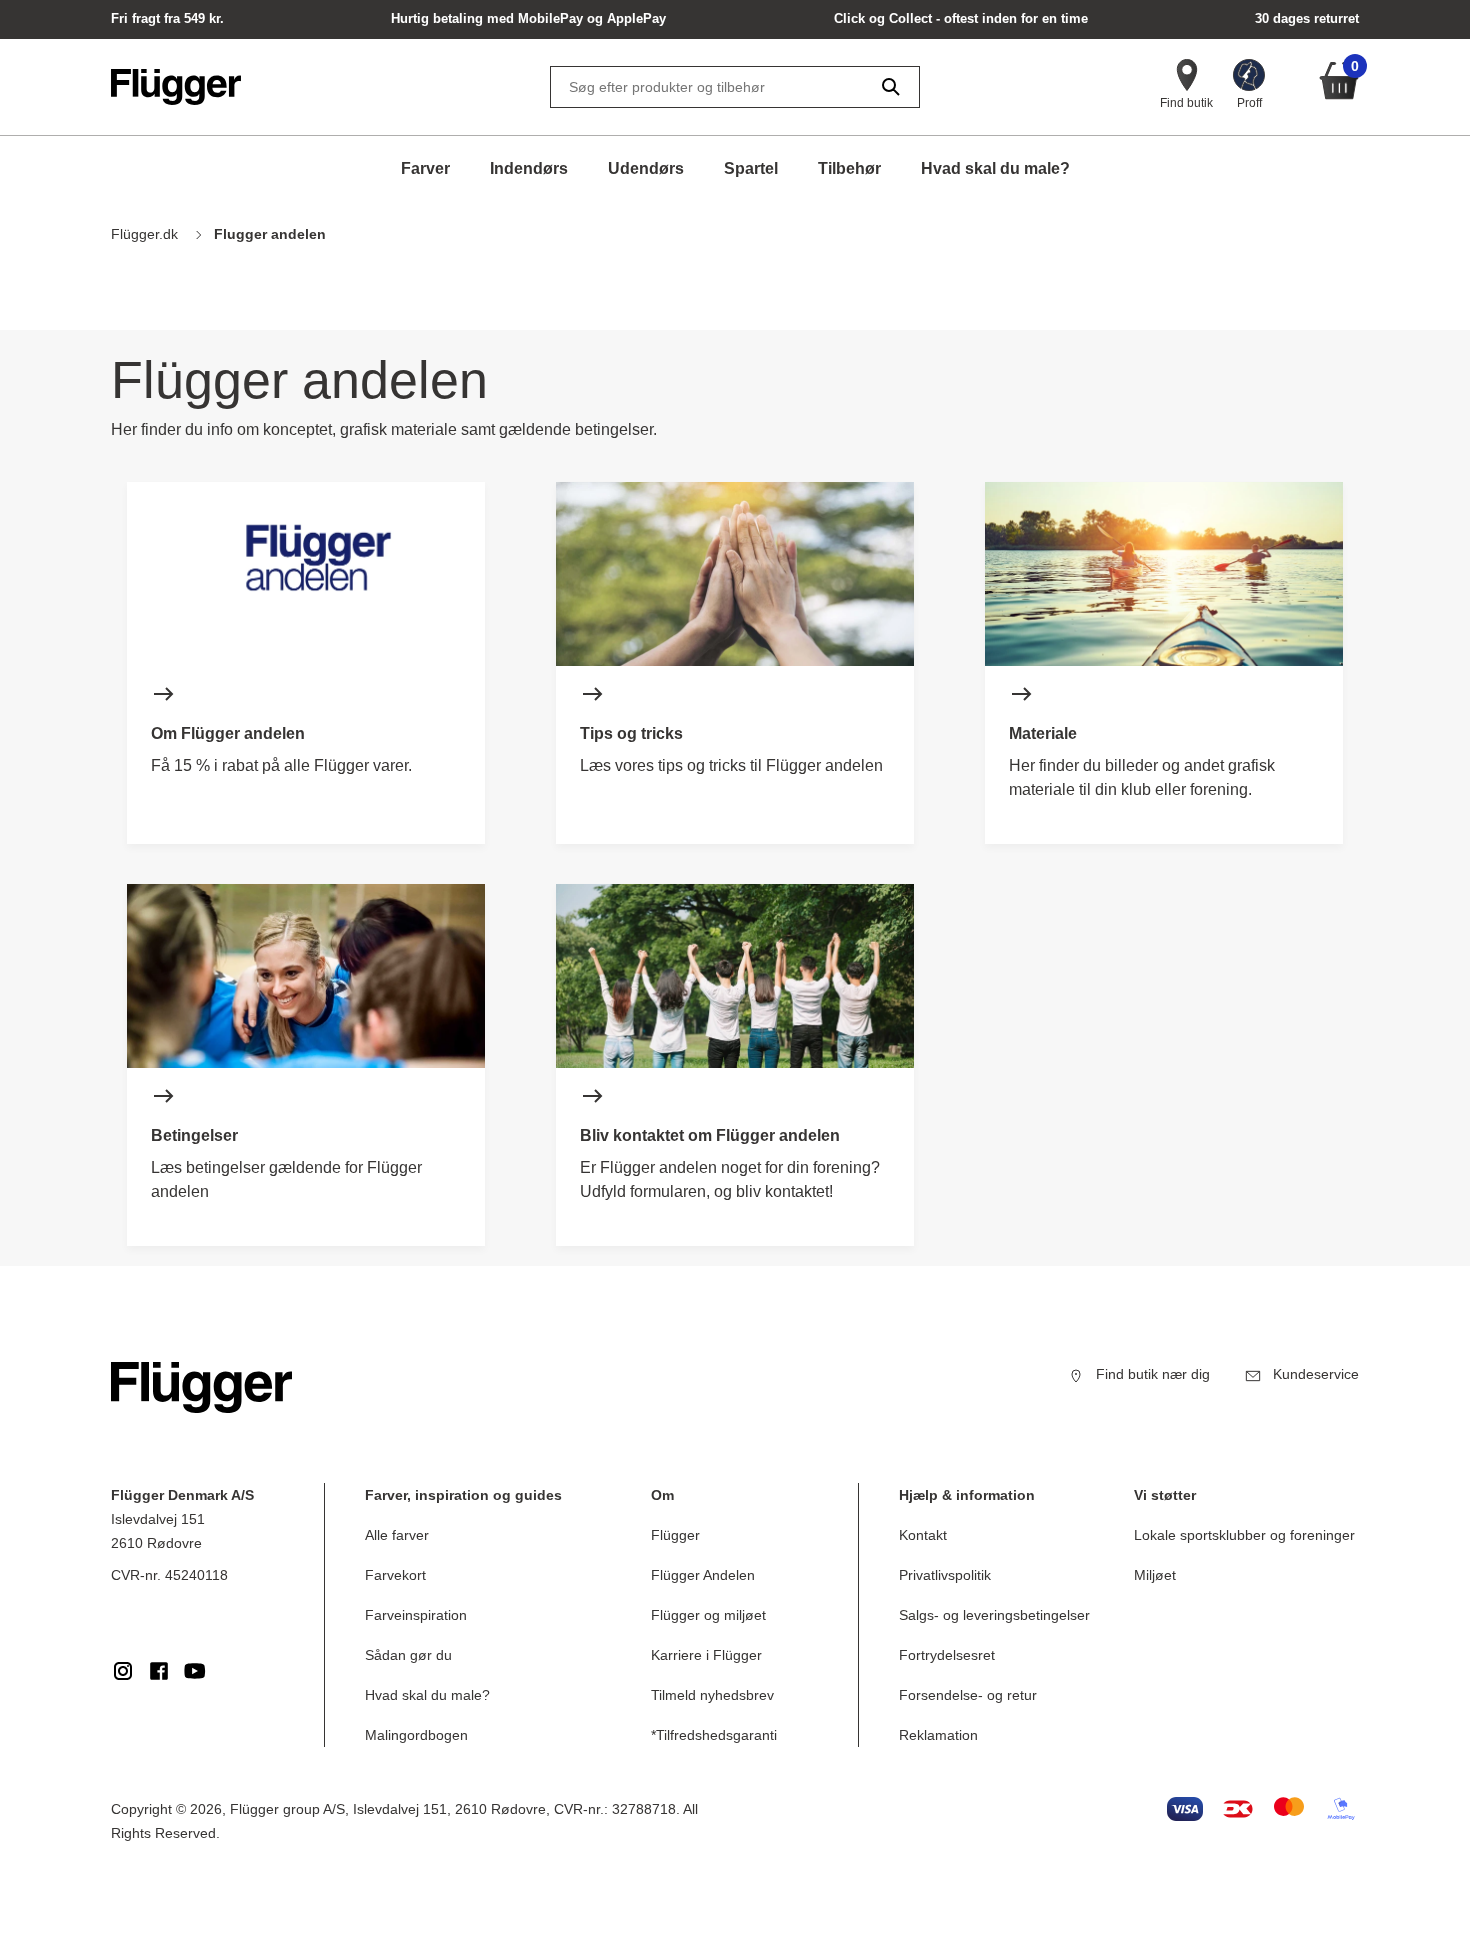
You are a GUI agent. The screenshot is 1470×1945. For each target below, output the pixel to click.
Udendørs (646, 168)
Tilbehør (849, 168)
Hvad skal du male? (995, 168)
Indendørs (529, 168)
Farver (425, 168)
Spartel (751, 168)
